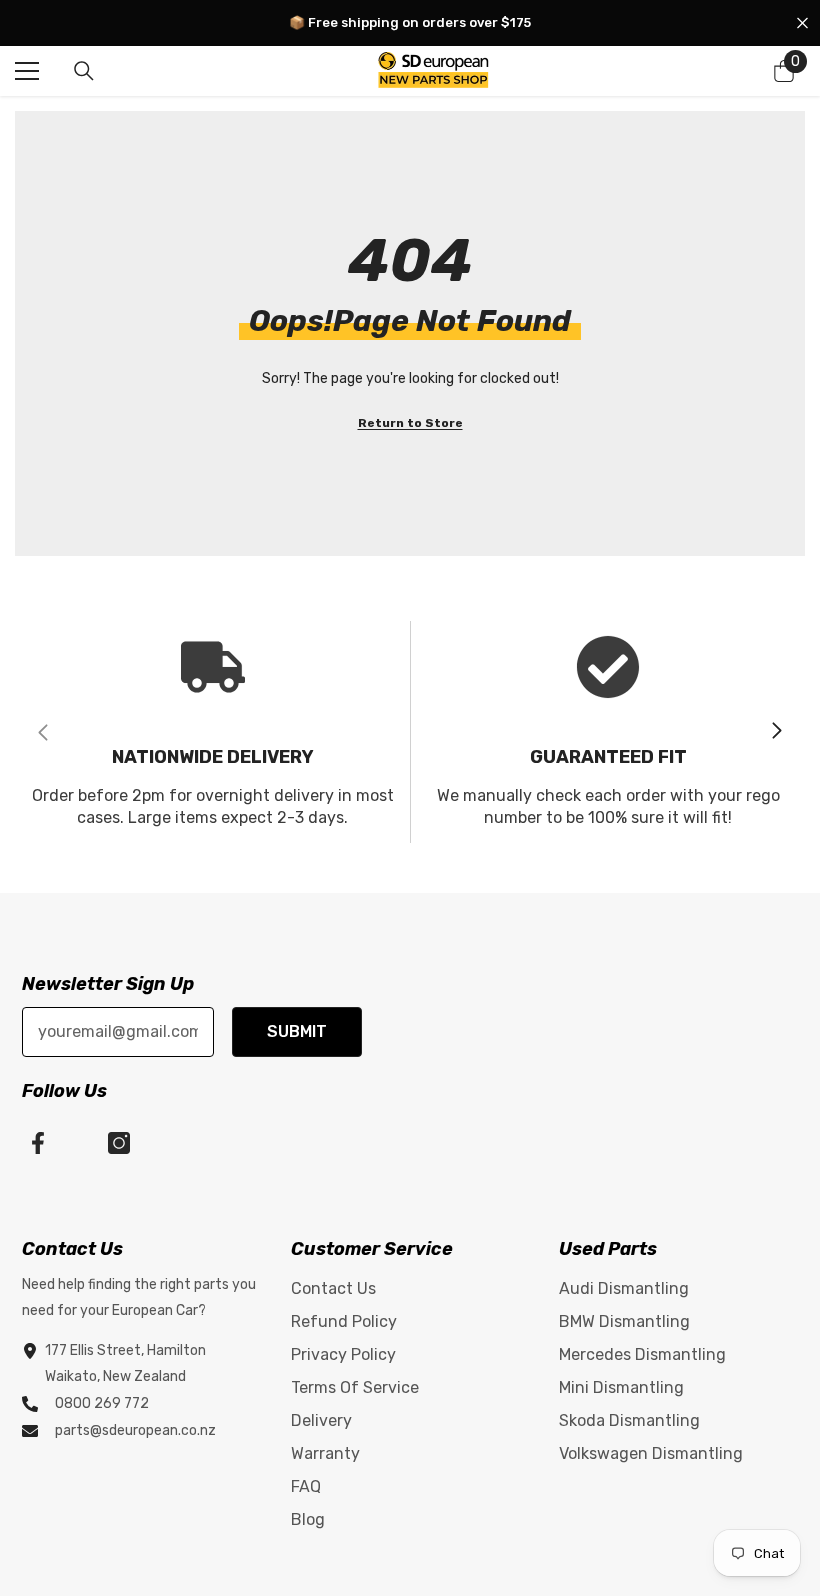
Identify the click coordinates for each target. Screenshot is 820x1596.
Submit (297, 1031)
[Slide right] (776, 732)
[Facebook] (38, 1143)
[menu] (27, 71)
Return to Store (410, 423)
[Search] (84, 71)
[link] (212, 732)
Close (802, 23)
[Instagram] (119, 1143)
